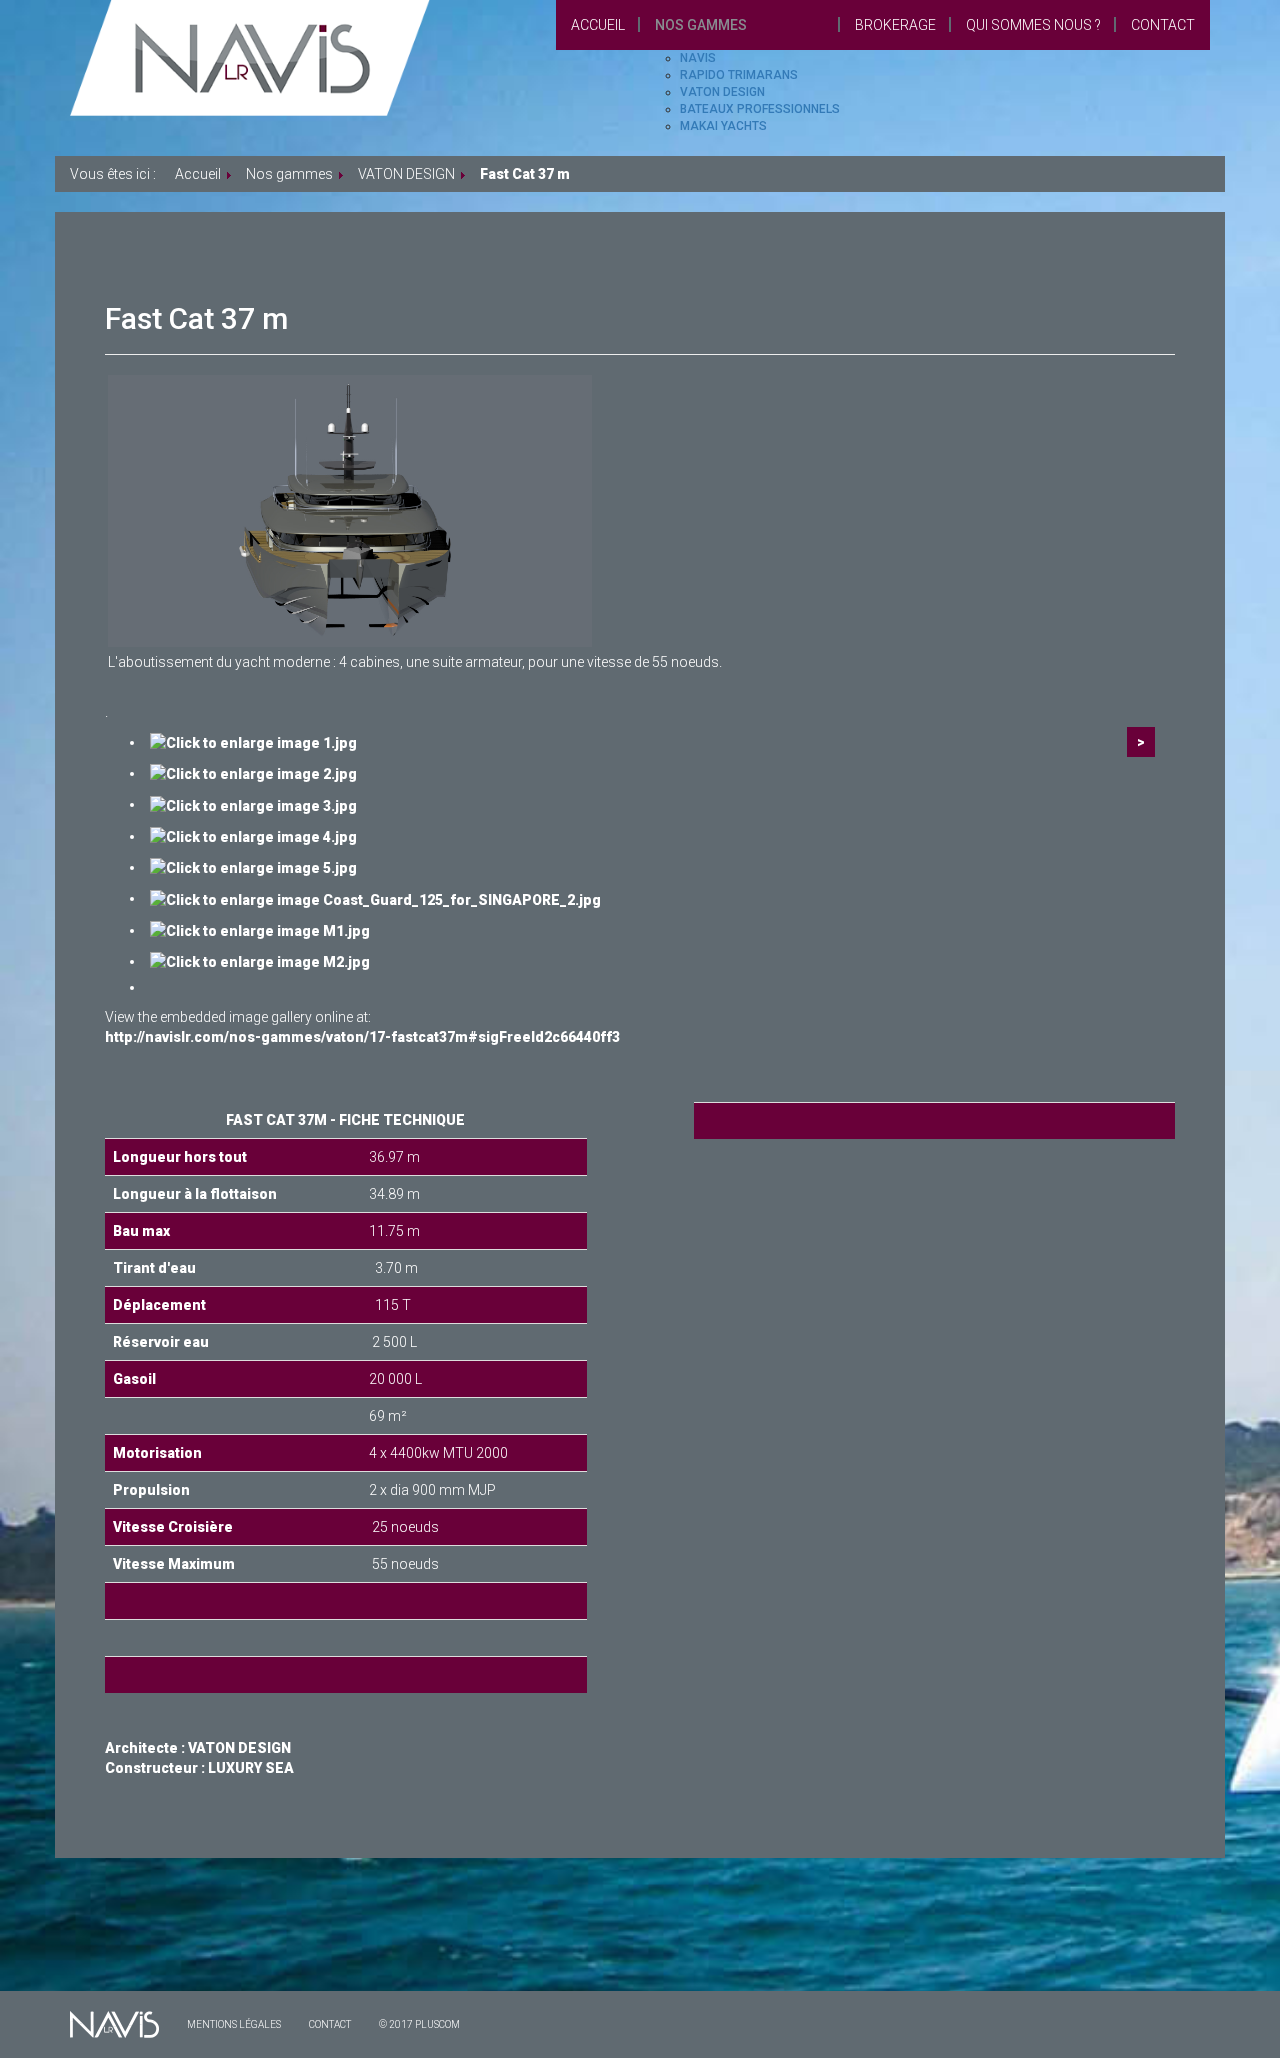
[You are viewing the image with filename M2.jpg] (260, 961)
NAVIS (698, 58)
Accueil (598, 25)
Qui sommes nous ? (1033, 25)
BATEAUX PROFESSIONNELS (760, 109)
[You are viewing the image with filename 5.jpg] (253, 867)
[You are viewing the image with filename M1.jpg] (260, 930)
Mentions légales (234, 2024)
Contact (1163, 25)
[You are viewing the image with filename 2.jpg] (253, 773)
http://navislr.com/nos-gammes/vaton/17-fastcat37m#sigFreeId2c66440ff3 (362, 1037)
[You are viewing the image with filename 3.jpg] (253, 804)
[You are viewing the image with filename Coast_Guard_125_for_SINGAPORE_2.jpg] (375, 898)
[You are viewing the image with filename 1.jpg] (253, 742)
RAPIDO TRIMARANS (739, 75)
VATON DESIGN (722, 92)
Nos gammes (701, 25)
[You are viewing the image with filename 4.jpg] (253, 836)
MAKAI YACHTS (723, 126)
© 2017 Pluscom (419, 2024)
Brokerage (895, 25)
